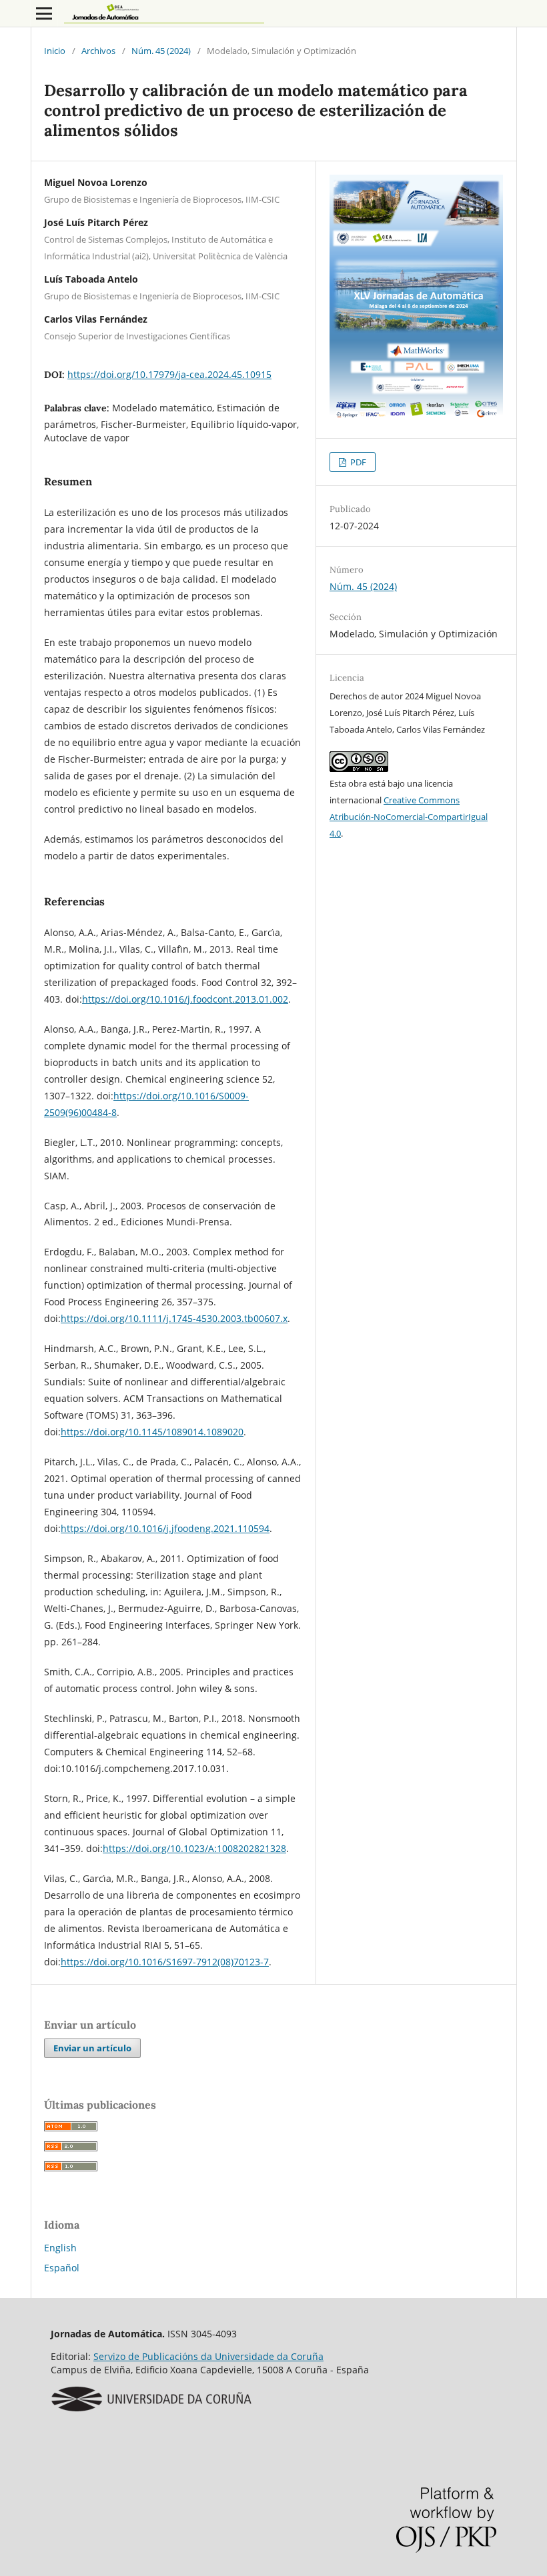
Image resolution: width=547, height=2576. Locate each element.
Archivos (98, 51)
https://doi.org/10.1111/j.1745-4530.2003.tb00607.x (174, 1318)
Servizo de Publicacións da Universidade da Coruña (208, 2356)
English (60, 2248)
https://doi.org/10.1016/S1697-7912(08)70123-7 (165, 1962)
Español (62, 2268)
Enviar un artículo (92, 2048)
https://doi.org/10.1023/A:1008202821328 (194, 1848)
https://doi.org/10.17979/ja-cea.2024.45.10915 (169, 374)
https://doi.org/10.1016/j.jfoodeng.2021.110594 (165, 1528)
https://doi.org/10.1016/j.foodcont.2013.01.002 (185, 999)
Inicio (55, 51)
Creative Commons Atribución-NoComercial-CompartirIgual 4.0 (409, 817)
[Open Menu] (44, 13)
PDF (357, 462)
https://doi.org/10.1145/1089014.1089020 (152, 1432)
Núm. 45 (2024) (161, 51)
